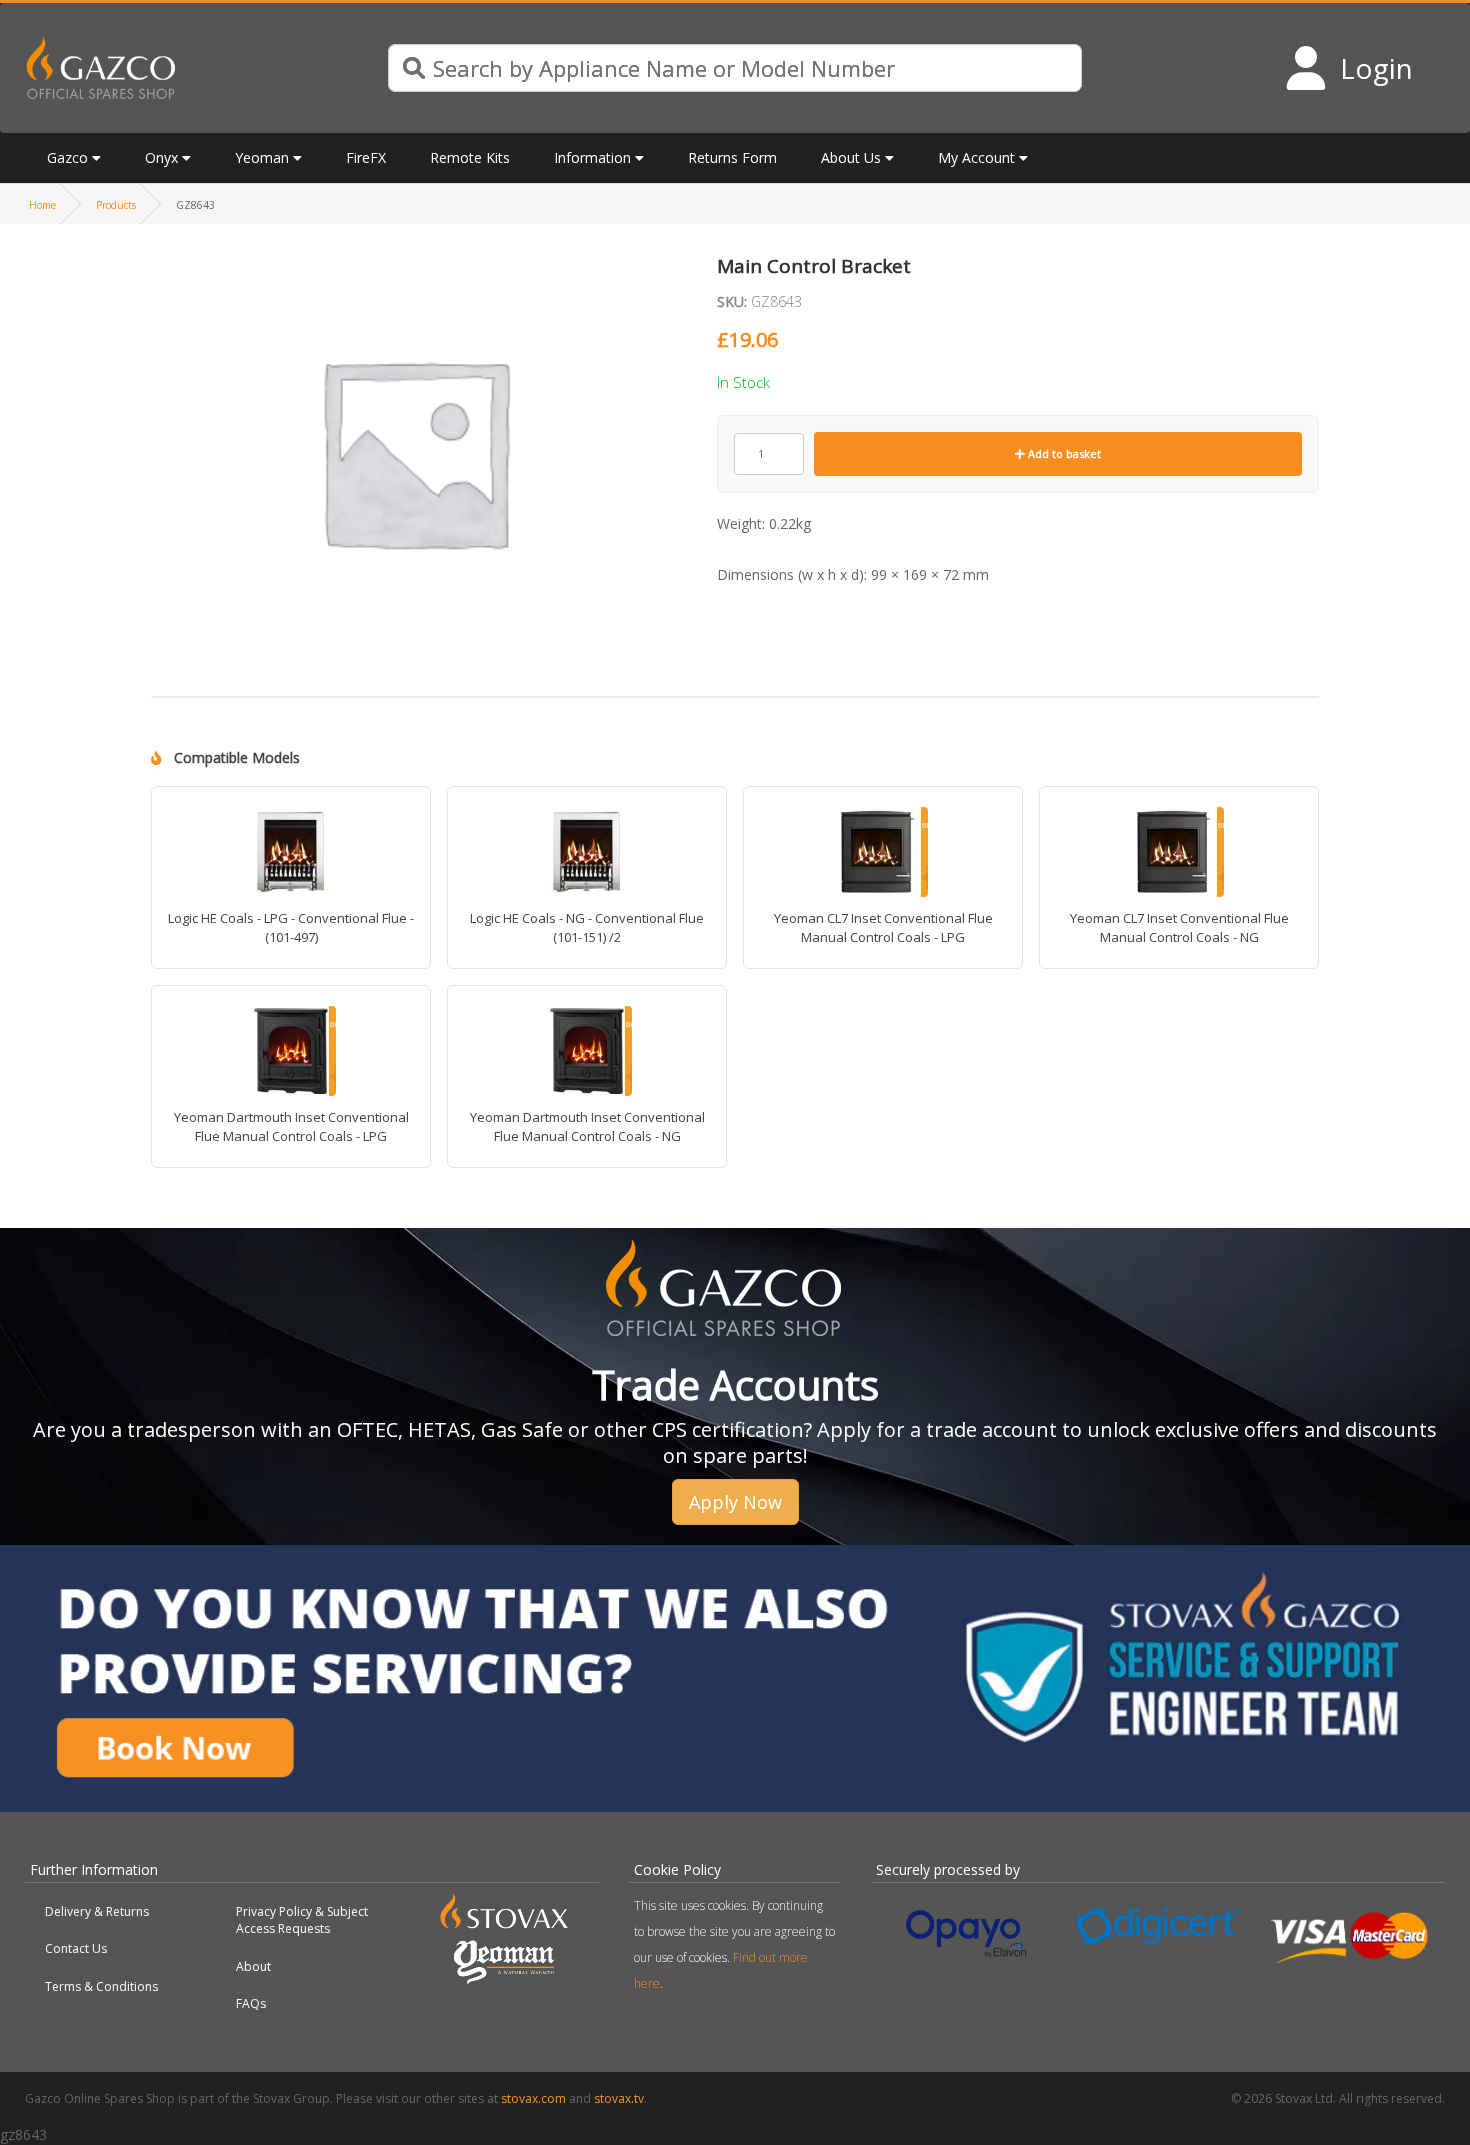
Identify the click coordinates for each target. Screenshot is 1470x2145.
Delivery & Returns (97, 1911)
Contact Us (76, 1948)
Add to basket (1063, 453)
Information (592, 157)
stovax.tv (619, 2098)
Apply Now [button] (735, 1502)
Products (116, 205)
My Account (976, 157)
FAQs (251, 2003)
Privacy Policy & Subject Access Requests (302, 1920)
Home (42, 205)
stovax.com (533, 2098)
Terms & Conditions (101, 1986)
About (253, 1966)
